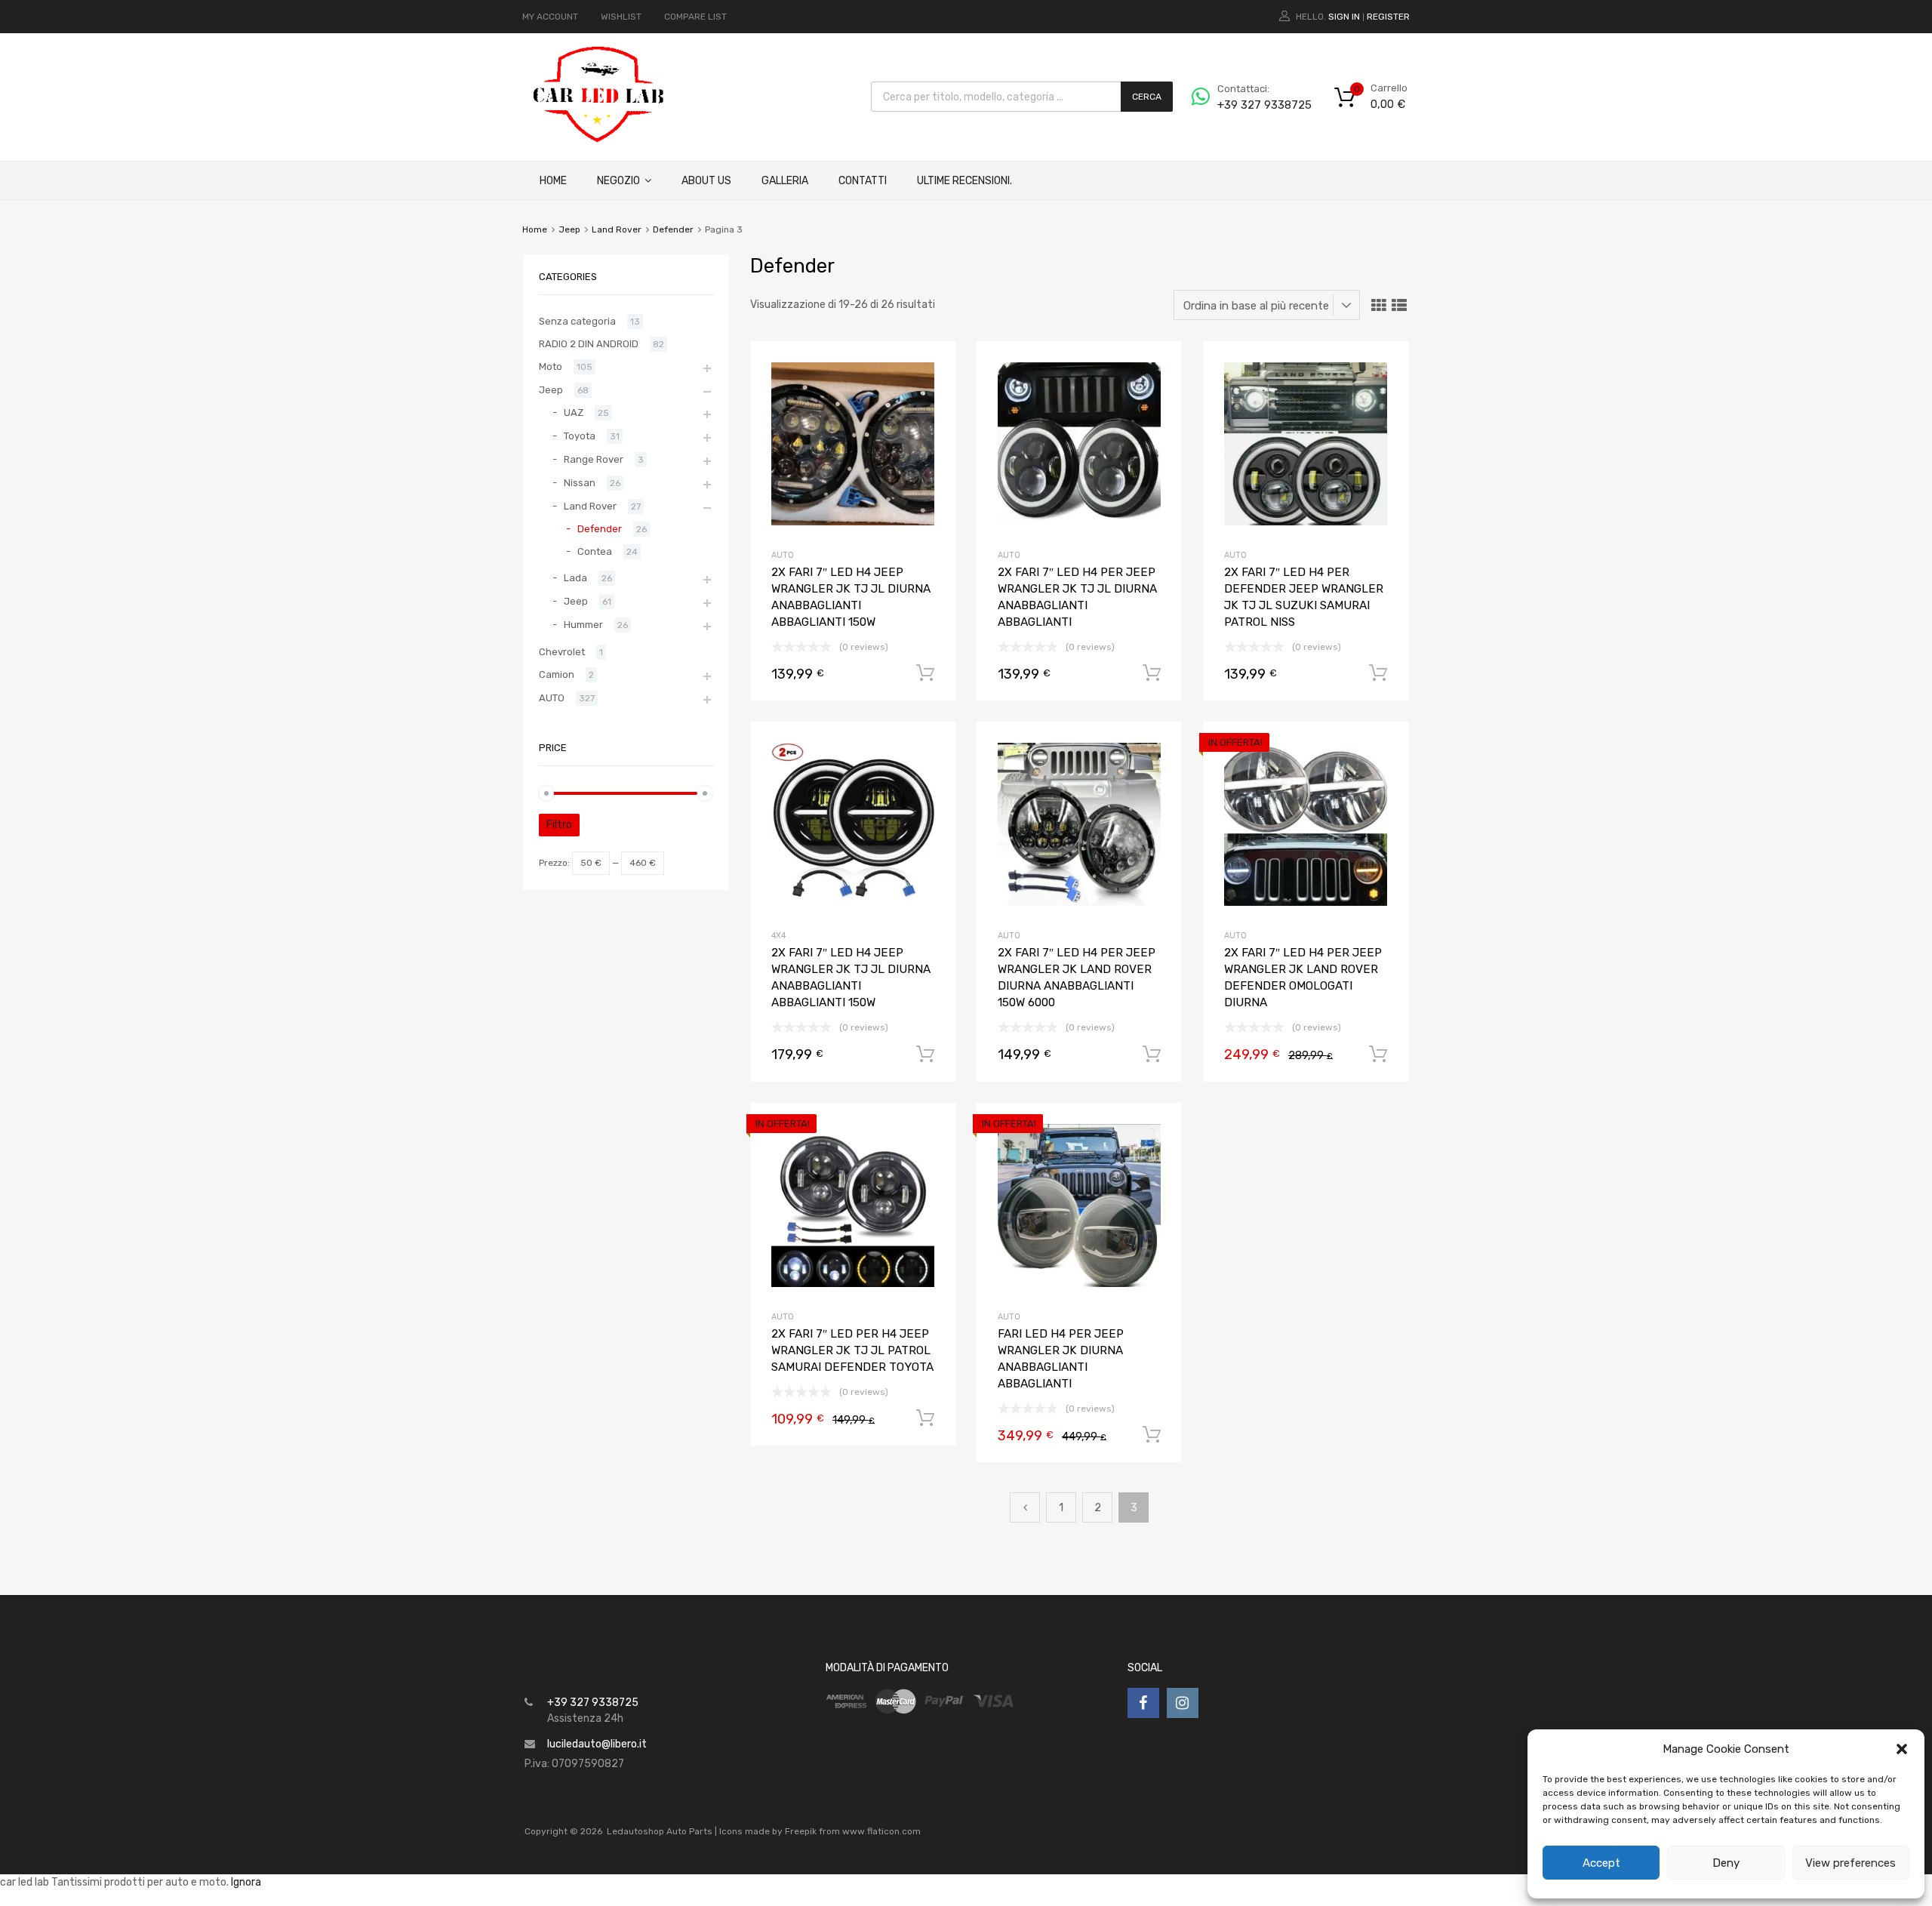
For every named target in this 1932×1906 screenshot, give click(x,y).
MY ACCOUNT (550, 17)
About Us (706, 181)
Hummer (583, 625)
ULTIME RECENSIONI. (964, 181)
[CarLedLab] (600, 140)
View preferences (1850, 1863)
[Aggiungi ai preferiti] (931, 369)
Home (553, 181)
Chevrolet (562, 652)
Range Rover (594, 459)
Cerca (1147, 97)
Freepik (801, 1831)
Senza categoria (577, 321)
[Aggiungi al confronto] (931, 394)
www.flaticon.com (881, 1831)
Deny (1726, 1863)
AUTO (783, 555)
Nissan (580, 483)
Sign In (1344, 17)
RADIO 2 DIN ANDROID (589, 344)
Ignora (246, 1882)
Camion (557, 674)
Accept (1601, 1863)
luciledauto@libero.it (597, 1744)
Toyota (580, 436)
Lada (575, 578)
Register (1388, 17)
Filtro (559, 825)
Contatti (863, 181)
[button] (1902, 1749)
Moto (551, 366)
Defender (673, 229)
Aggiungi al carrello (925, 673)
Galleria (785, 181)
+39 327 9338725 (1254, 105)
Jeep (569, 229)
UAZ (574, 413)
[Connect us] (1143, 1703)
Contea (595, 551)
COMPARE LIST (695, 17)
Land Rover (617, 229)
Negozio (618, 181)
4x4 (778, 936)
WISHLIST (621, 17)
